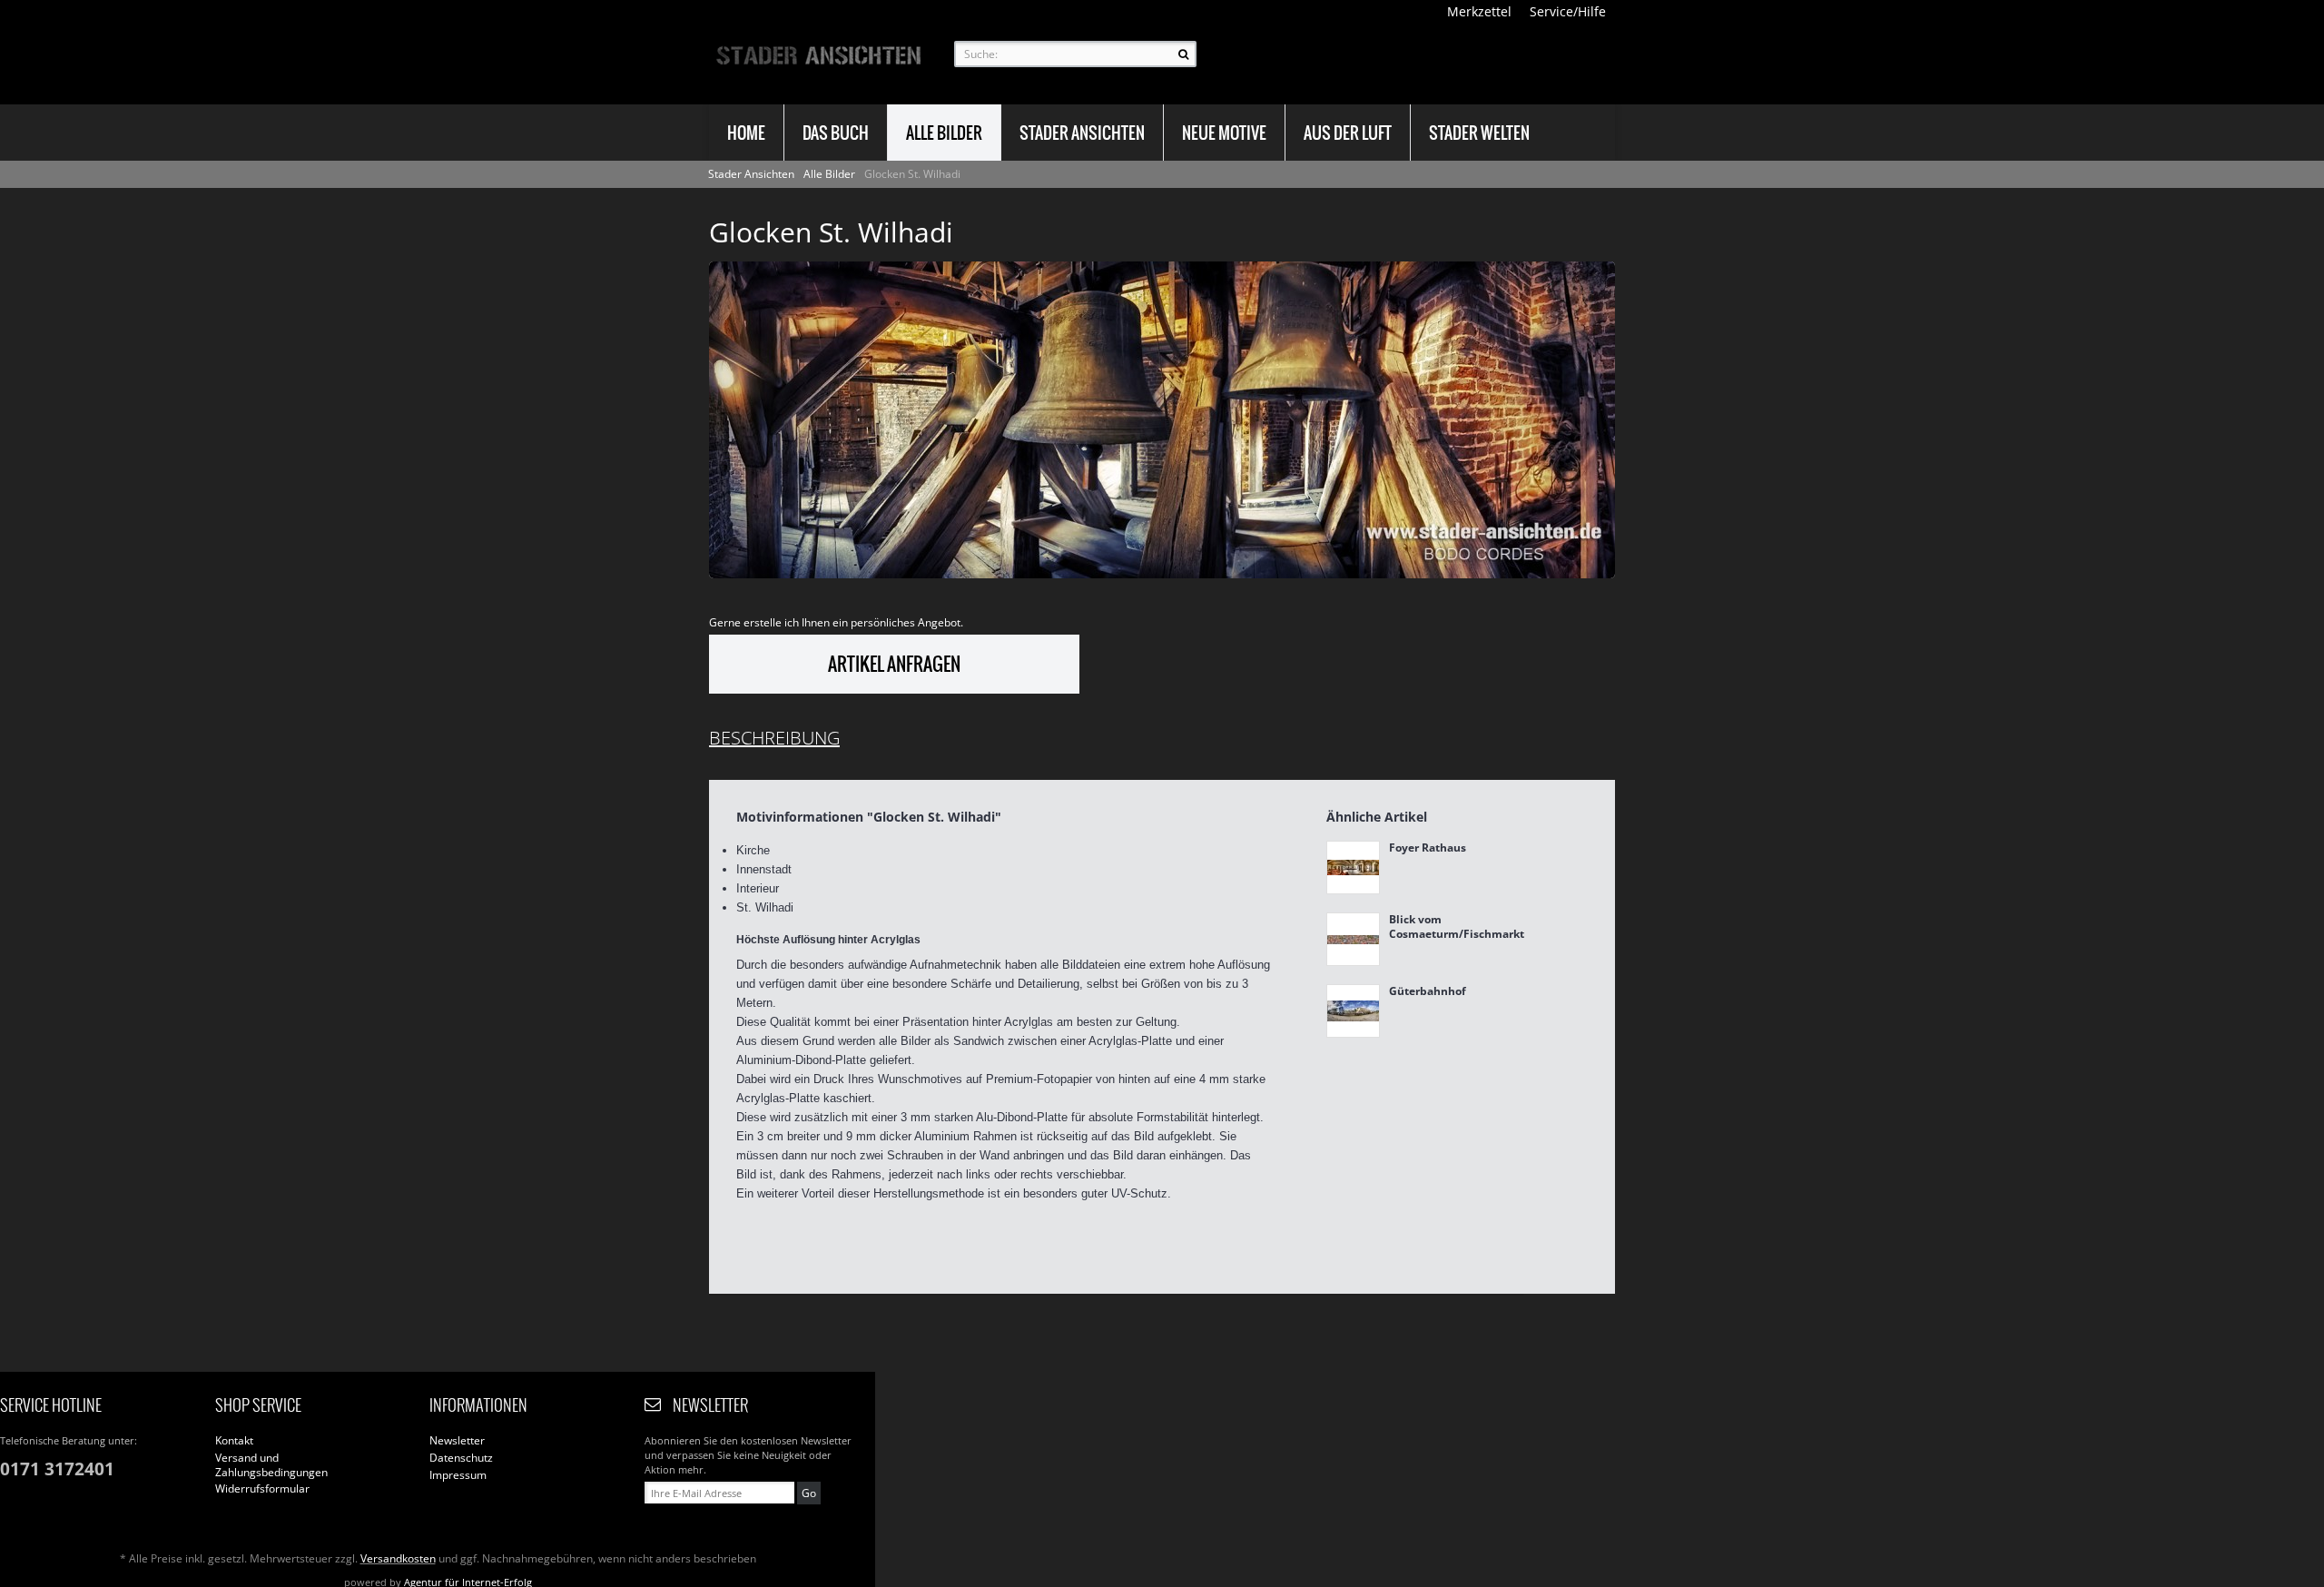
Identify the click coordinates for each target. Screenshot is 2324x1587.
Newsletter (457, 1441)
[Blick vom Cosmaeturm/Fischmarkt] (1353, 939)
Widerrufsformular (262, 1489)
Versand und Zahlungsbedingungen (271, 1465)
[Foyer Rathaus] (1353, 867)
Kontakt (234, 1441)
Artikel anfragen (894, 664)
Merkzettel (1479, 11)
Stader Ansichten (753, 174)
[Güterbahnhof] (1353, 1011)
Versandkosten (398, 1558)
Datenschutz (461, 1458)
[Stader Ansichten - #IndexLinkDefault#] (818, 54)
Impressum (458, 1475)
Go (809, 1493)
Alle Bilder (831, 174)
